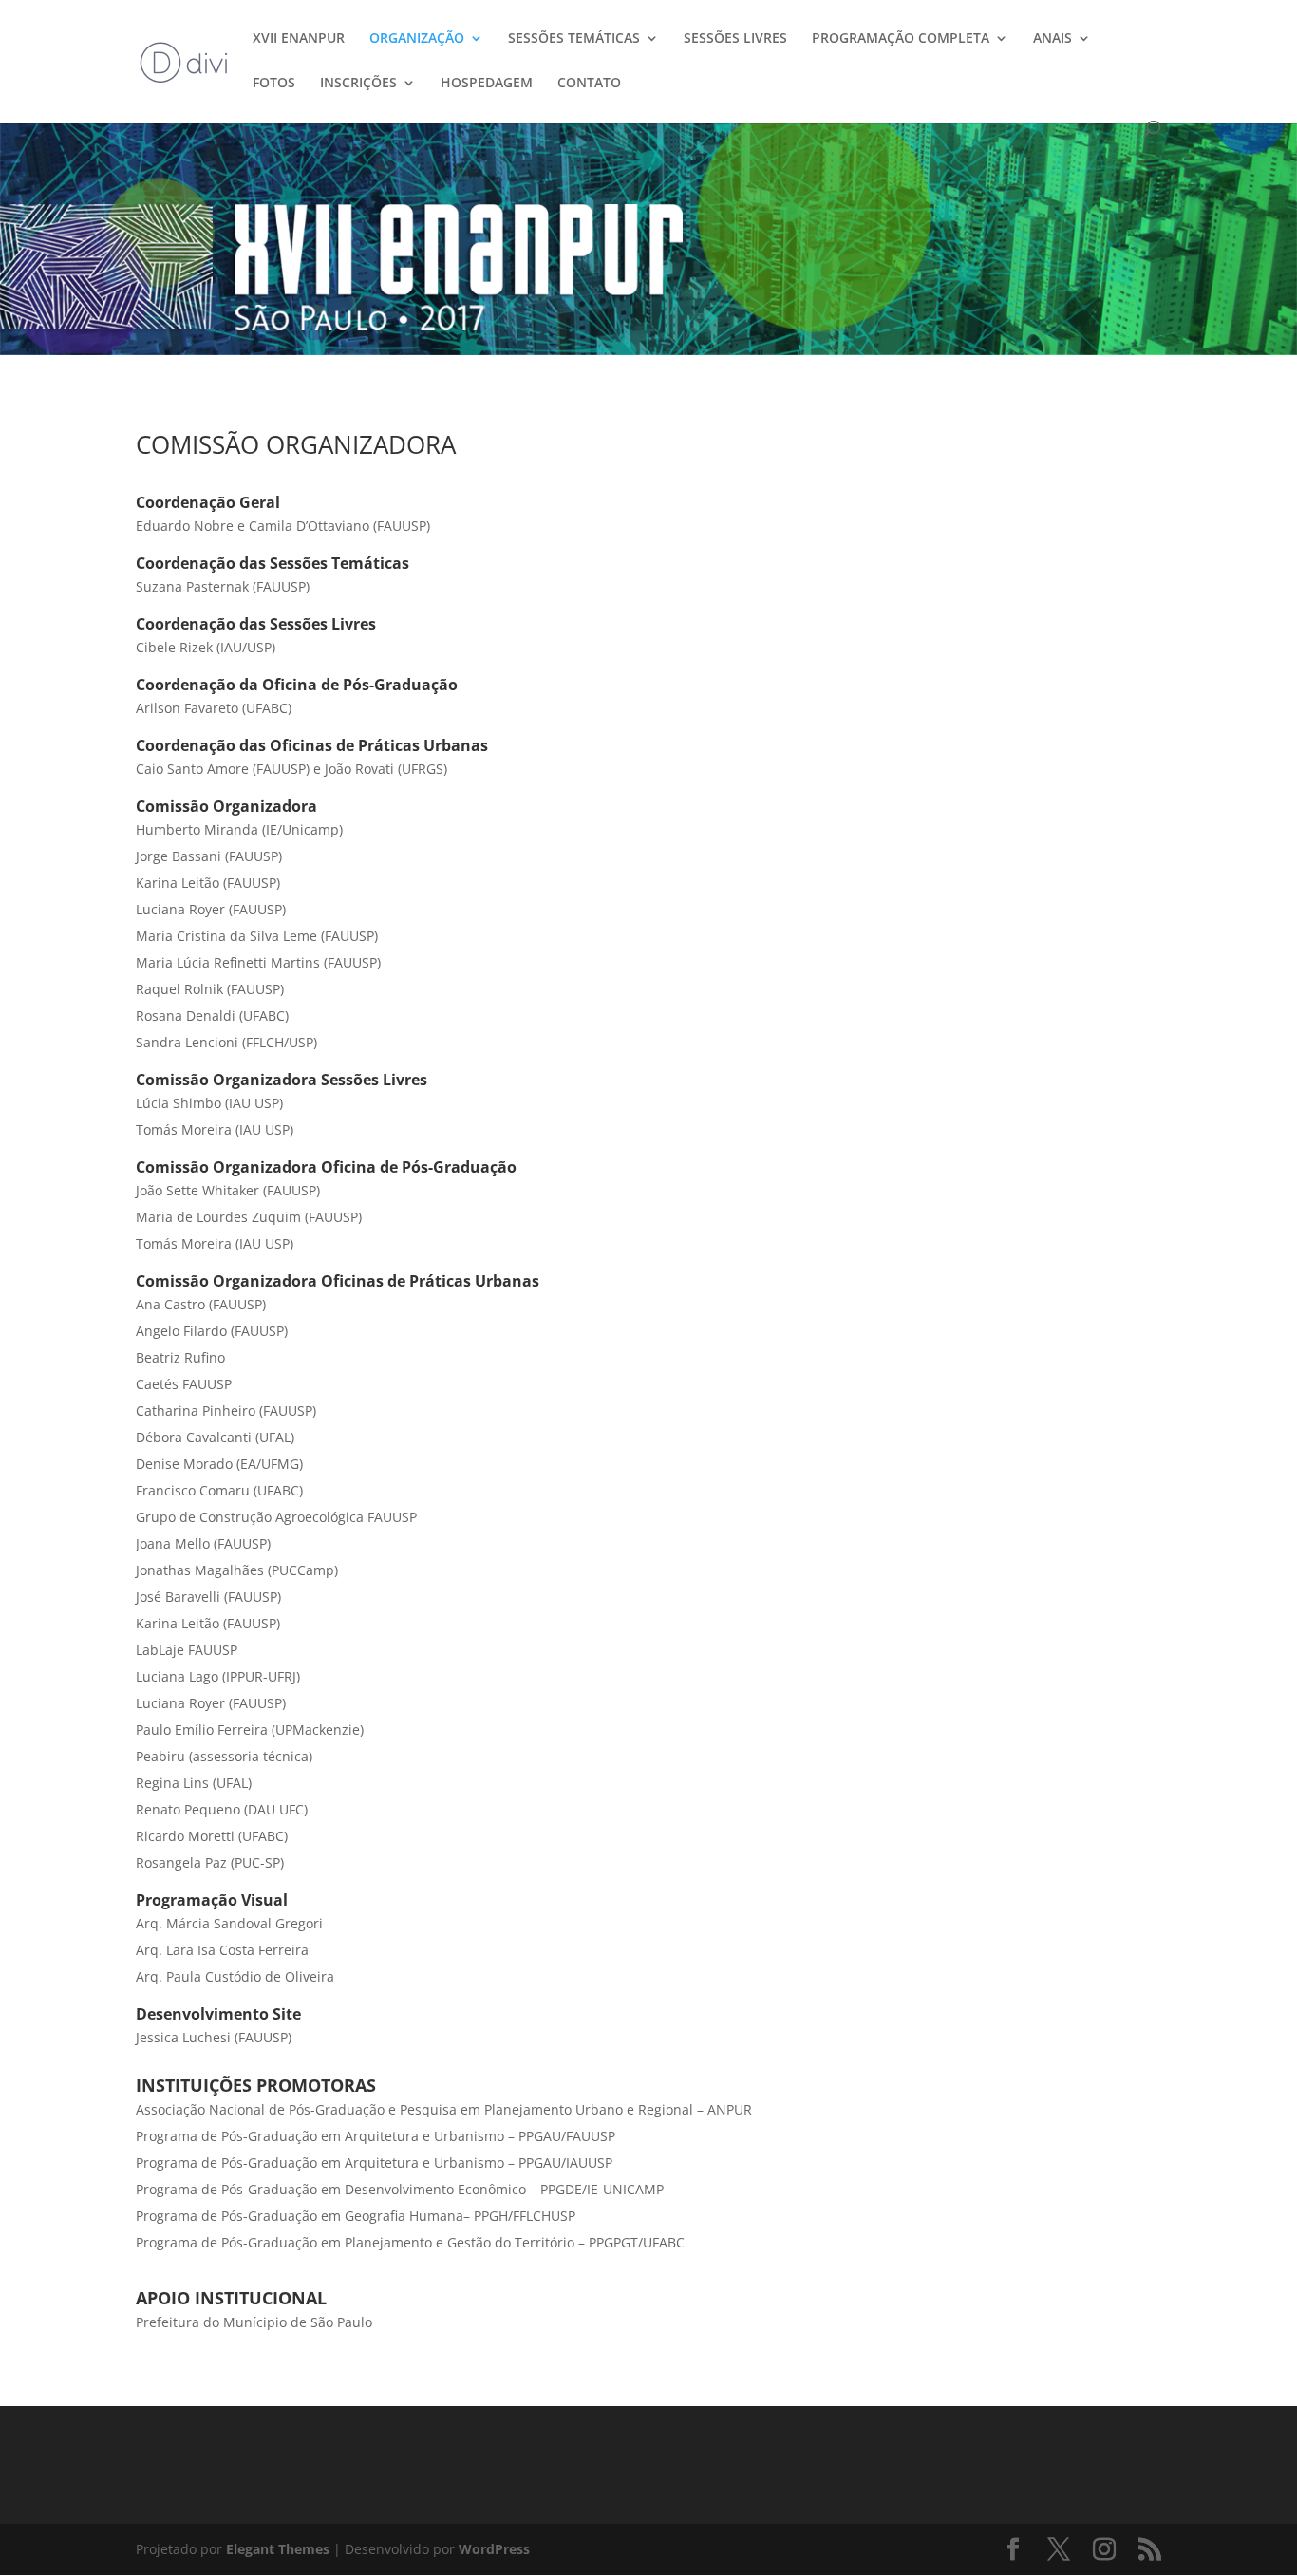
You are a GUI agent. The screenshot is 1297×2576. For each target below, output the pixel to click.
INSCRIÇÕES (358, 84)
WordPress (494, 2549)
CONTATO (589, 84)
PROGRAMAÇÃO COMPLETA (901, 39)
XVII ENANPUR (299, 39)
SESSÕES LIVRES (735, 39)
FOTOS (274, 84)
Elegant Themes (278, 2549)
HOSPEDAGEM (487, 84)
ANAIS (1053, 39)
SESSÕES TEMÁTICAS (574, 39)
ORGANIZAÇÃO (417, 39)
